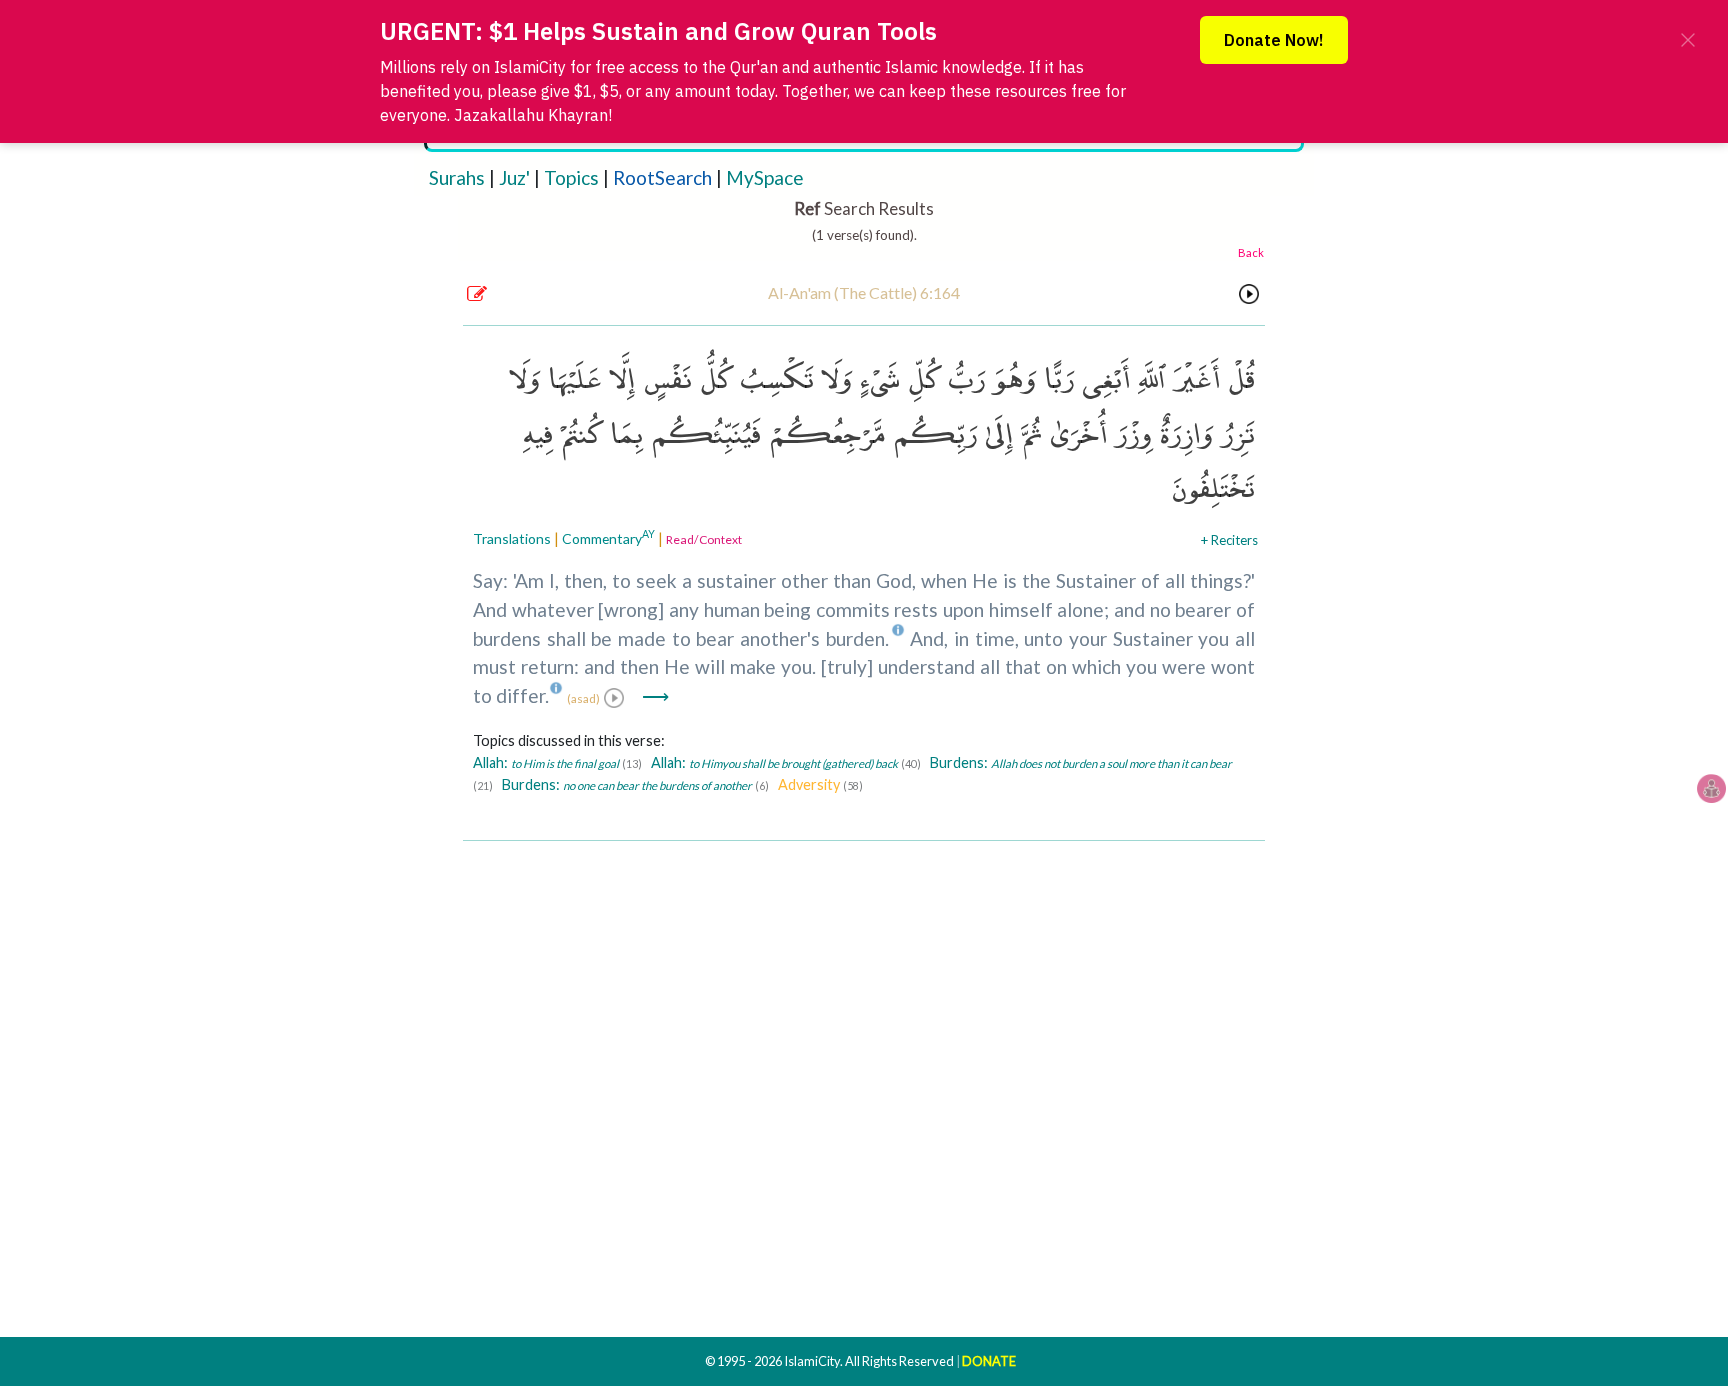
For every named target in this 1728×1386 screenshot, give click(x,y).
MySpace (765, 177)
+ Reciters (1229, 540)
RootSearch (662, 177)
